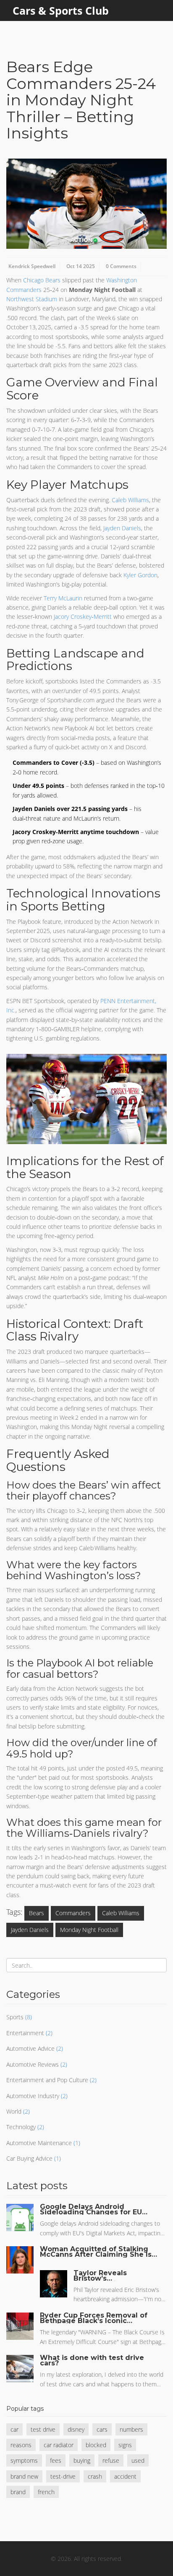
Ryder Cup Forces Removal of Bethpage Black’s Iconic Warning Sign (94, 2318)
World (14, 2111)
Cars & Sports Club (61, 10)
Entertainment (25, 2033)
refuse (111, 2460)
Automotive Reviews (33, 2064)
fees (56, 2460)
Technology (21, 2127)
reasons (21, 2445)
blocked (96, 2445)
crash (95, 2476)
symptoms (24, 2460)
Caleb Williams (121, 1913)
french (46, 2492)
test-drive (63, 2476)
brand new (24, 2476)
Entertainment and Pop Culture (47, 2080)
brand (18, 2492)
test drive (43, 2429)
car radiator (59, 2445)
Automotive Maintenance (39, 2143)
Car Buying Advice (29, 2158)
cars (102, 2429)
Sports (15, 2017)
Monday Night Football (89, 1930)
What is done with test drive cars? (92, 2360)
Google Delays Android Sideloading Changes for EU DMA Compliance (91, 2209)
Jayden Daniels (30, 1930)
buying (82, 2460)
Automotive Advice (30, 2048)
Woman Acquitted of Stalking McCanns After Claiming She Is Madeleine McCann (96, 2252)
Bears (37, 1913)
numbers (131, 2429)
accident (125, 2476)
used (138, 2460)
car (14, 2429)
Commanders (73, 1913)
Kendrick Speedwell (32, 266)
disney (76, 2429)
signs (125, 2445)
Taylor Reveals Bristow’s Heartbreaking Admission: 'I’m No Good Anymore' (107, 2276)
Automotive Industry (33, 2096)
